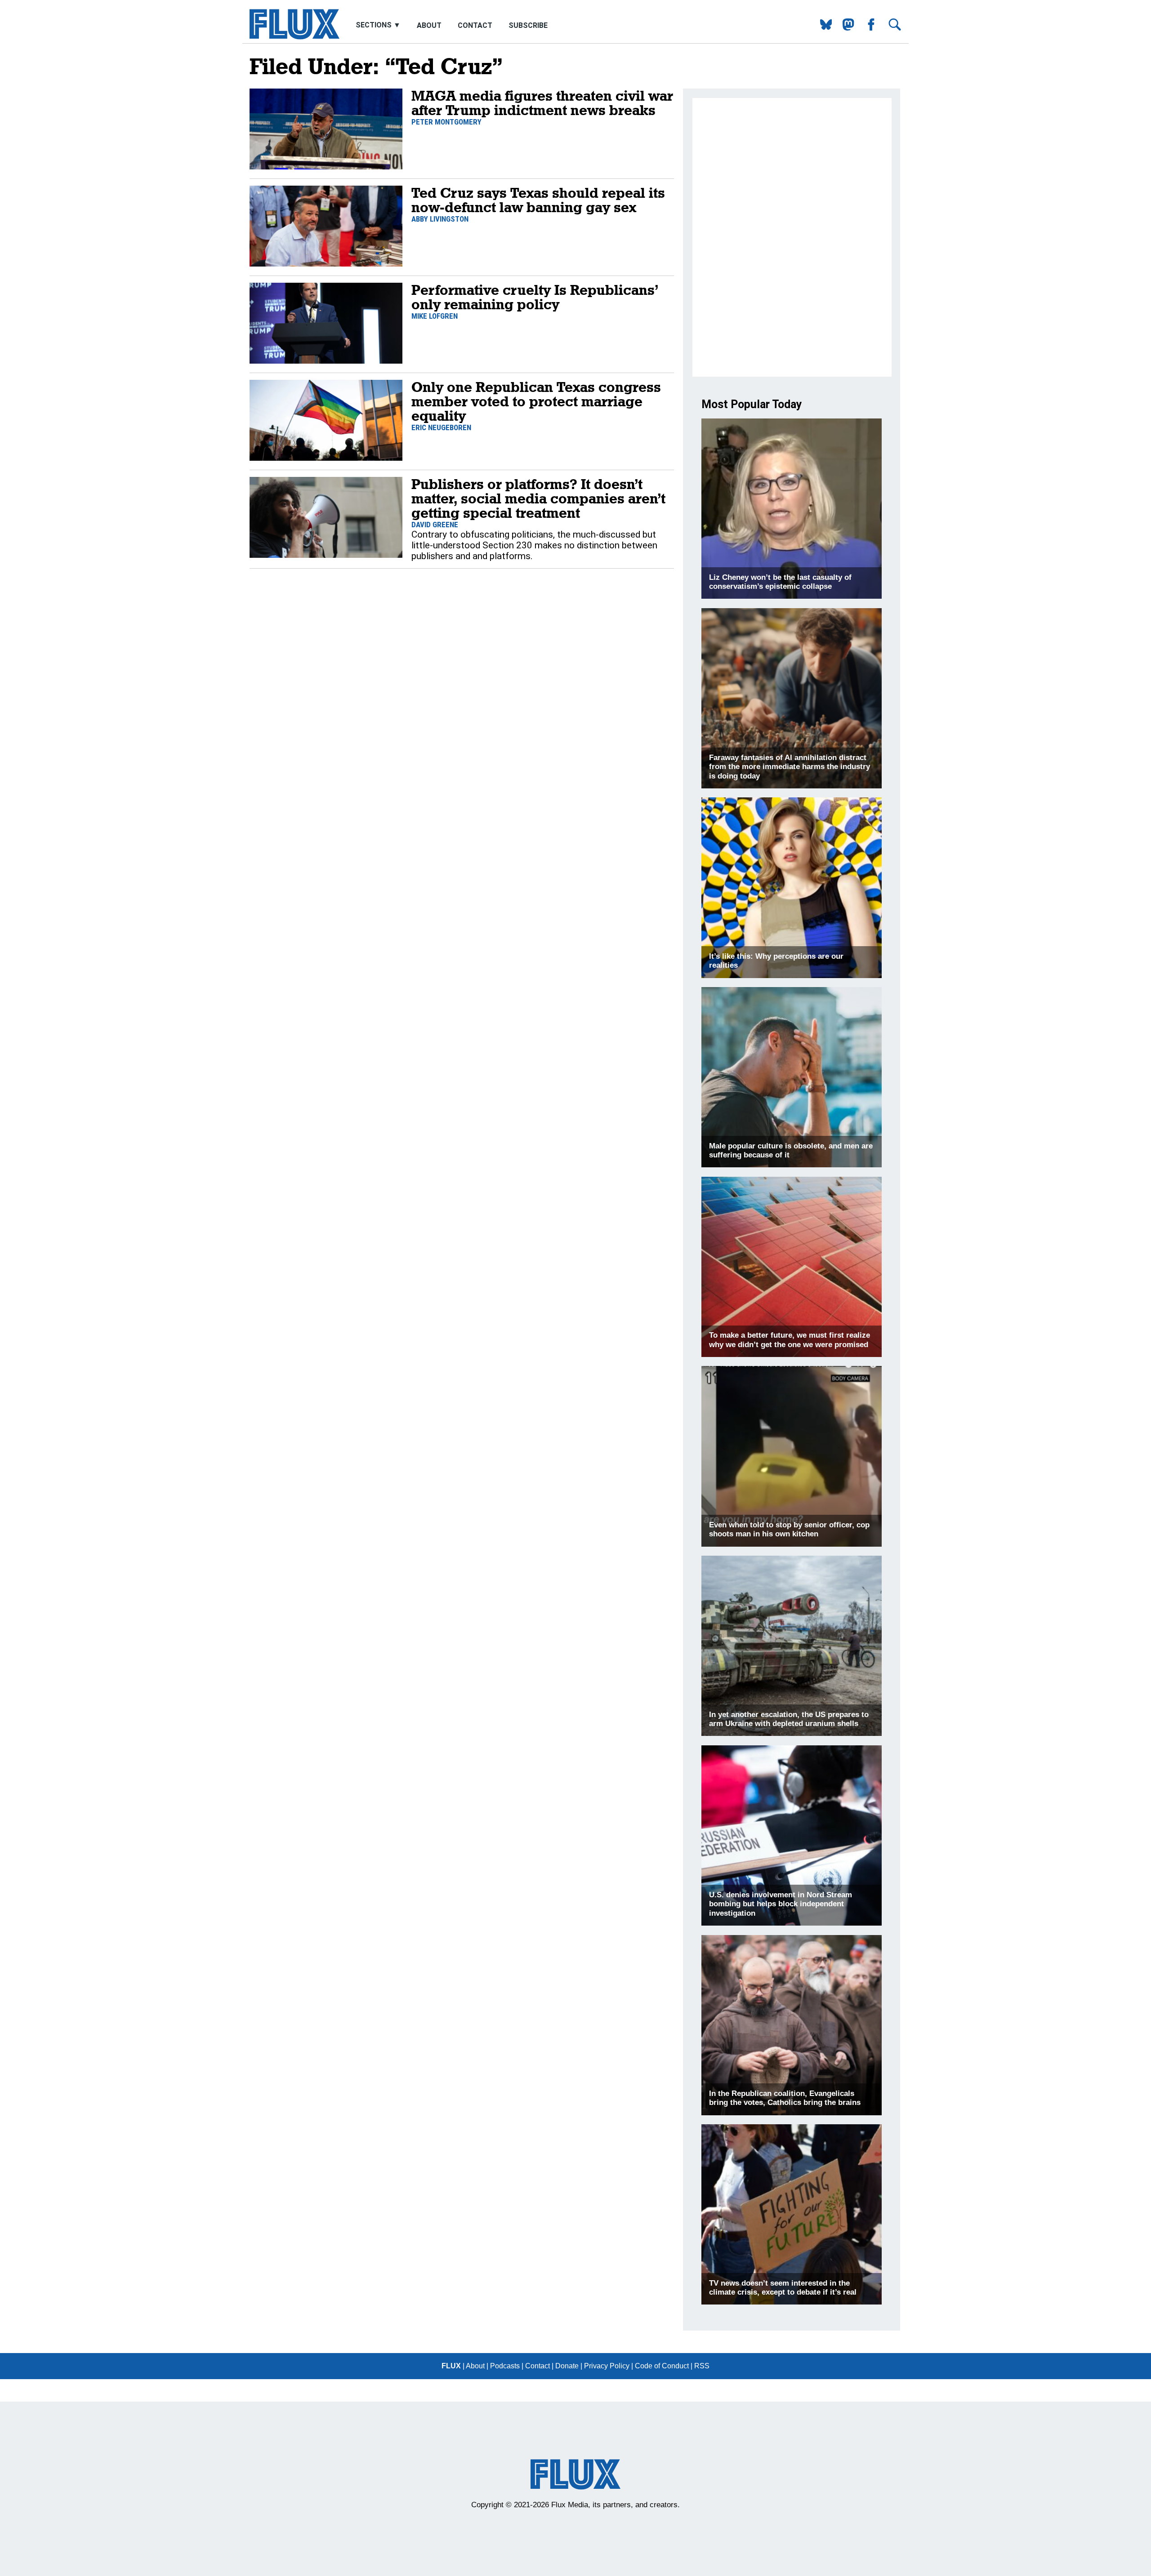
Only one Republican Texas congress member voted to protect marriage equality (536, 401)
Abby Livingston (440, 219)
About (429, 25)
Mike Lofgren (435, 316)
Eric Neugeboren (441, 427)
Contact (475, 25)
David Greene (435, 525)
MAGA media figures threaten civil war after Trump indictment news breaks (542, 103)
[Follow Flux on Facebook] (868, 28)
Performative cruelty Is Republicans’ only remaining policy (535, 297)
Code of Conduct (662, 2366)
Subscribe (528, 25)
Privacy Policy (607, 2366)
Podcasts (505, 2366)
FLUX (451, 2366)
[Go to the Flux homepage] (294, 37)
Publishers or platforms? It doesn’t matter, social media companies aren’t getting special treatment (538, 498)
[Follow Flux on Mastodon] (823, 28)
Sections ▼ (379, 25)
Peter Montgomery (446, 122)
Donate (567, 2366)
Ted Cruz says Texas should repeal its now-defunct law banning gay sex (538, 200)
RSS (702, 2366)
